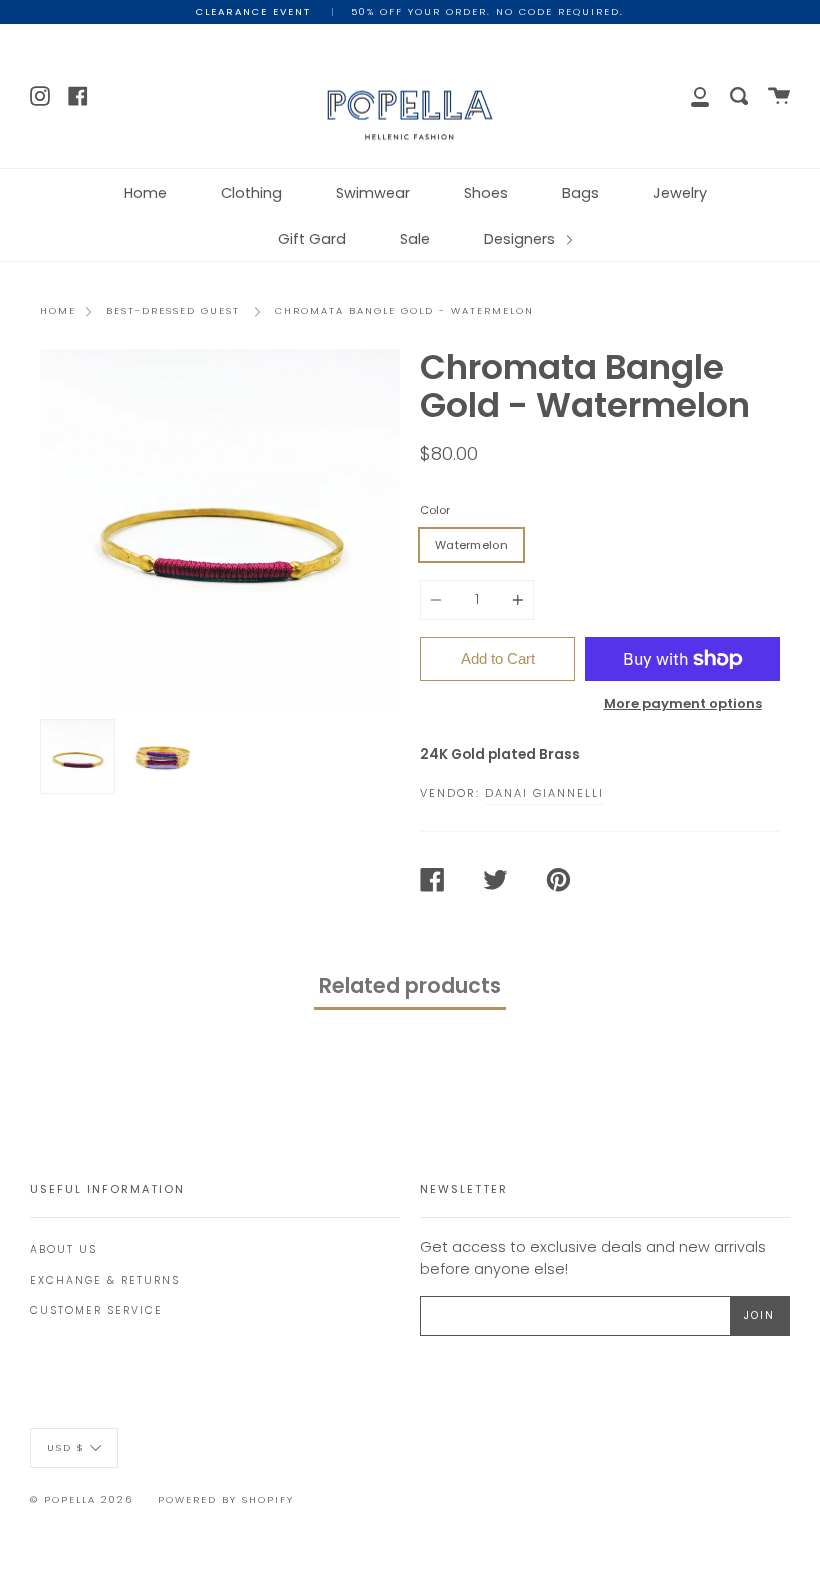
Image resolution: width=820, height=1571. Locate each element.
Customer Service (96, 1310)
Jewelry (680, 193)
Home (145, 193)
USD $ (66, 1446)
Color (435, 510)
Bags (580, 193)
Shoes (486, 193)
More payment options (683, 703)
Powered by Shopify (226, 1499)
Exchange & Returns (105, 1280)
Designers (521, 239)
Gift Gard (312, 239)
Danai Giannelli (544, 793)
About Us (63, 1249)
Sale (415, 239)
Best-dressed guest (173, 310)
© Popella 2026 (81, 1499)
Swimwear (373, 193)
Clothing (251, 193)
